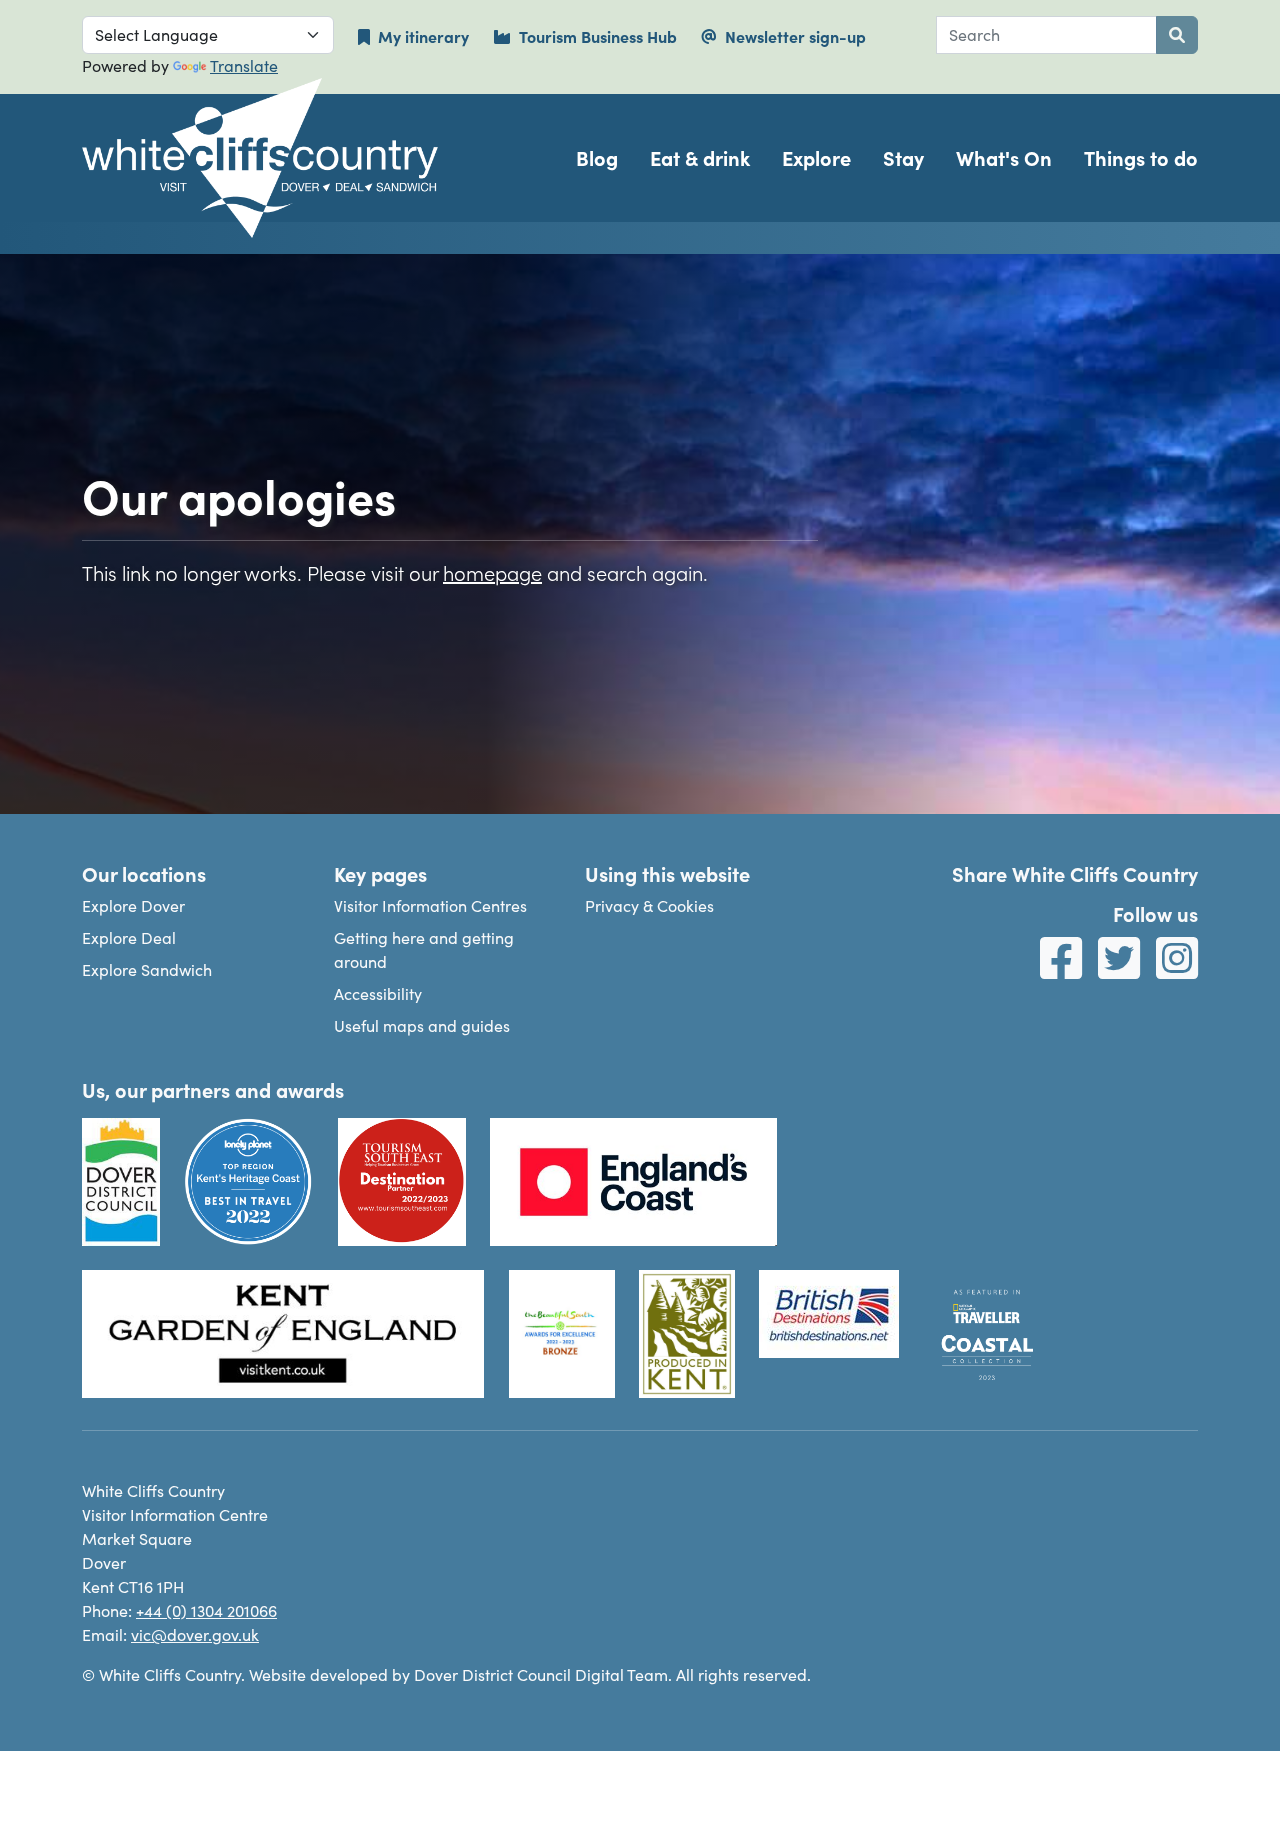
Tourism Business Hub (598, 36)
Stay (903, 157)
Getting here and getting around (424, 949)
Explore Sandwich (147, 969)
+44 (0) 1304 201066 (206, 1610)
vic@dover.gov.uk (195, 1634)
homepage (492, 572)
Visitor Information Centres (430, 905)
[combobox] (1046, 35)
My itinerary (423, 36)
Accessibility (378, 993)
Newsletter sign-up (795, 36)
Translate (244, 65)
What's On (1004, 157)
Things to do (1141, 157)
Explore (816, 157)
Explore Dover (133, 905)
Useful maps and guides (422, 1025)
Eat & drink (700, 157)
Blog (597, 157)
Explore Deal (129, 937)
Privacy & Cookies (649, 905)
